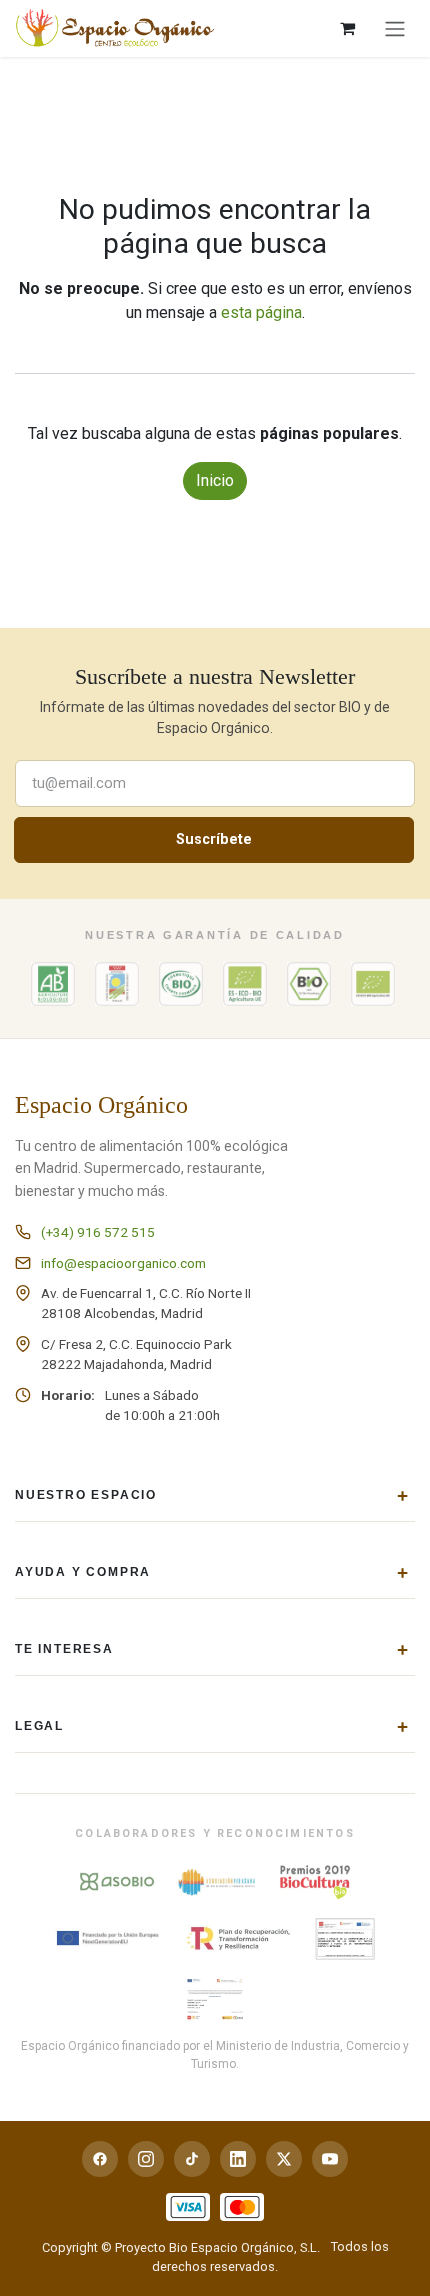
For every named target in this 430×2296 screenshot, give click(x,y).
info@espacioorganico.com (123, 1263)
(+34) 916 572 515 (98, 1232)
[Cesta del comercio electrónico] (347, 28)
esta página (261, 312)
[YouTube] (330, 2159)
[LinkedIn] (238, 2159)
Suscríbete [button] (214, 839)
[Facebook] (100, 2159)
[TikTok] (192, 2159)
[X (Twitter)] (284, 2159)
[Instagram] (146, 2159)
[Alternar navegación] (395, 28)
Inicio (215, 480)
